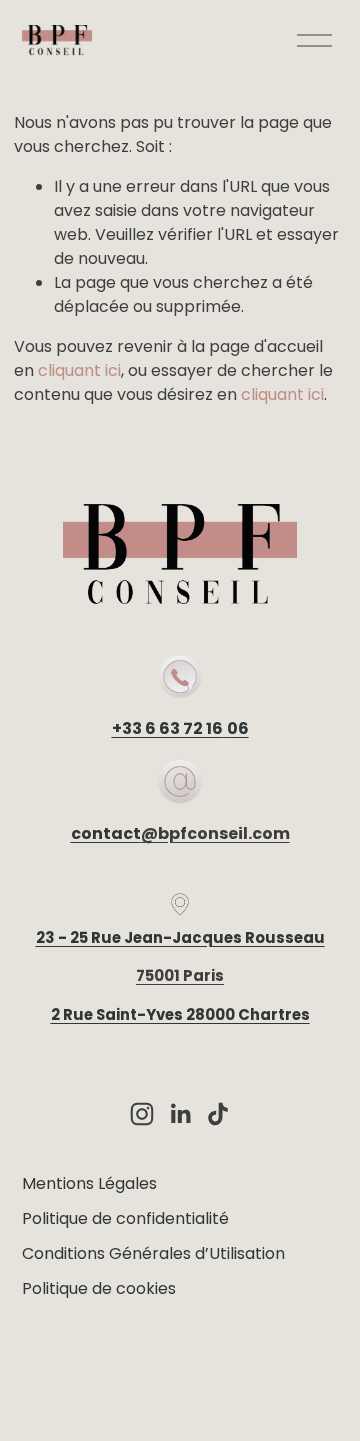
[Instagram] (142, 1114)
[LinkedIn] (180, 1114)
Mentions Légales (89, 1183)
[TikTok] (218, 1114)
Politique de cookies (99, 1288)
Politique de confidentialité (125, 1218)
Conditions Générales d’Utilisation (153, 1253)
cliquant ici (79, 370)
